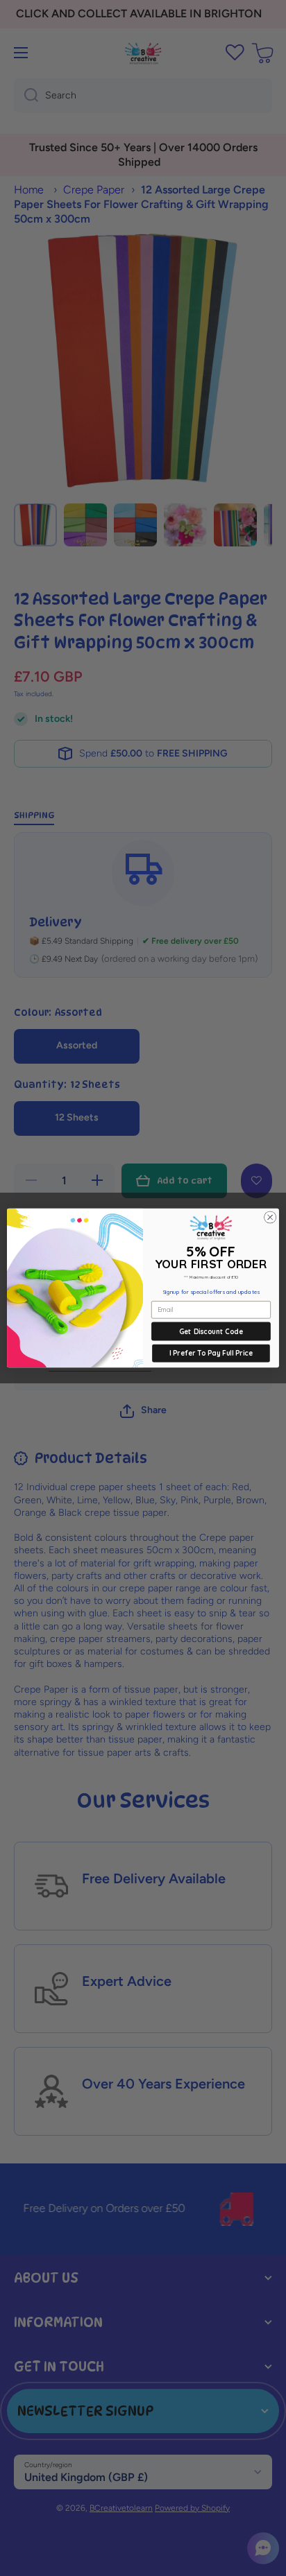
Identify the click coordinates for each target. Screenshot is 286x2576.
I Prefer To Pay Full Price (211, 1353)
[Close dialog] (270, 1218)
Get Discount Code (211, 1331)
